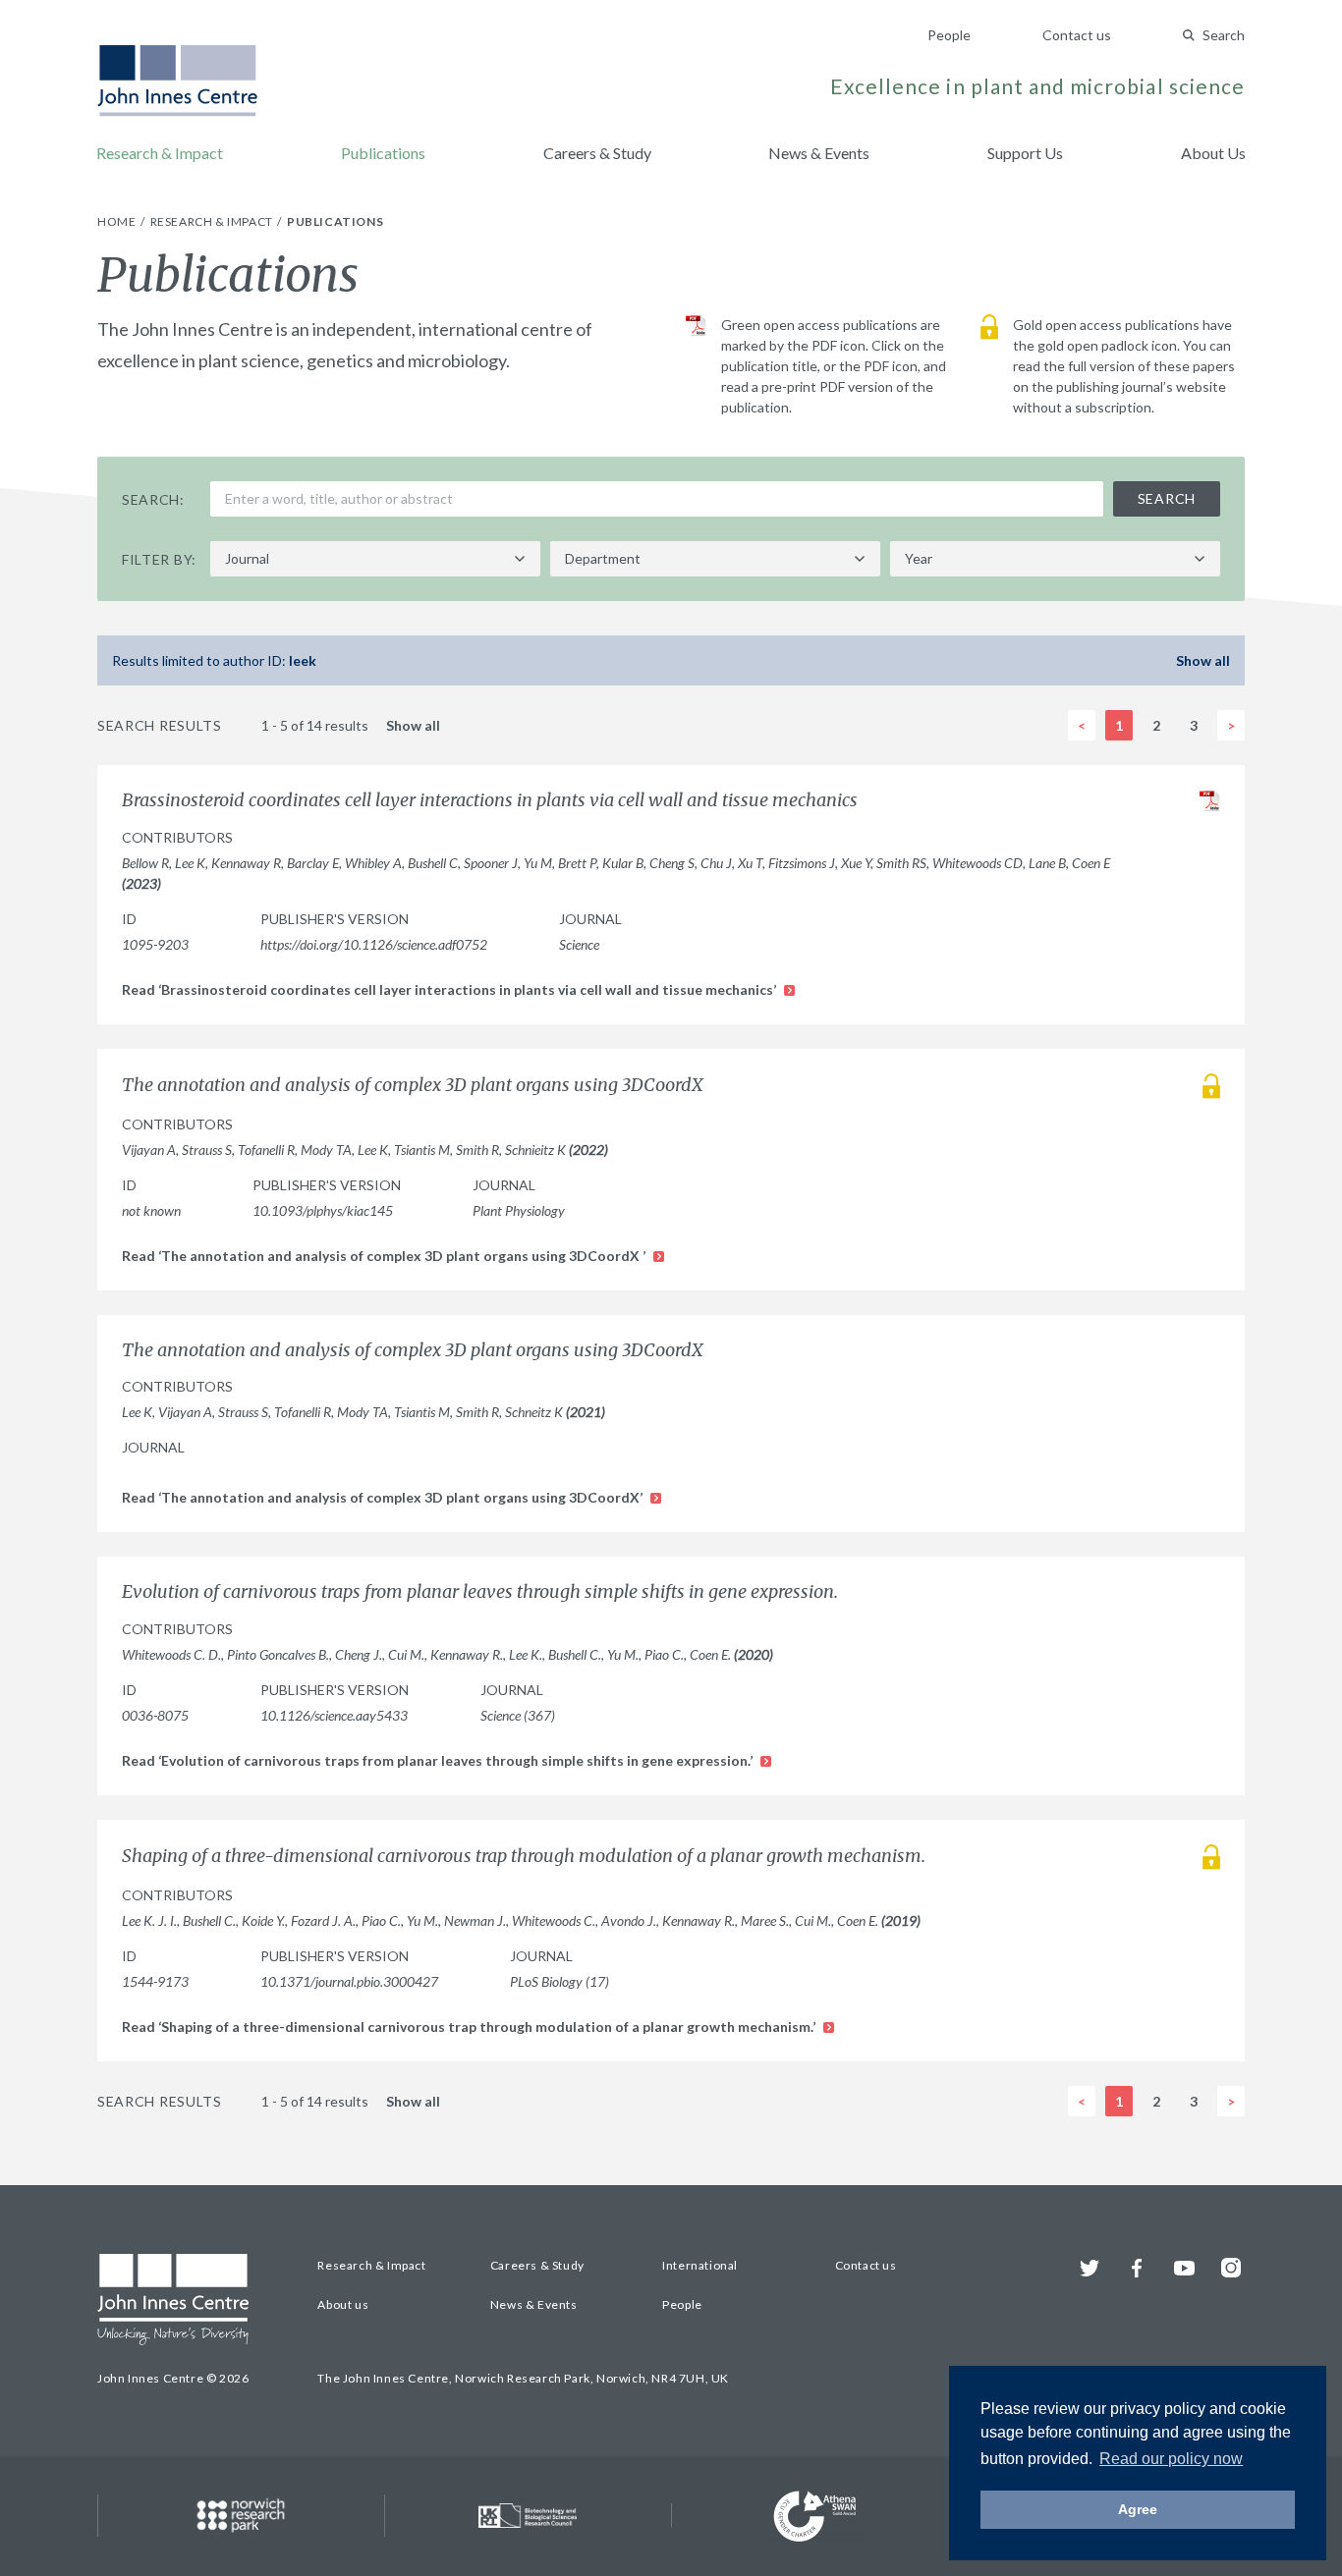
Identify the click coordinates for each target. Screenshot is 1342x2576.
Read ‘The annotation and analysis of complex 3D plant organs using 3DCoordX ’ (385, 1256)
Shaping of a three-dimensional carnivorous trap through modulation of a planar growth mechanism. (524, 1856)
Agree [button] (1138, 2509)
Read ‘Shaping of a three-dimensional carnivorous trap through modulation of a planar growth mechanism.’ (470, 2027)
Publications (383, 153)
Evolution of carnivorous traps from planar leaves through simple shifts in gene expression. (480, 1592)
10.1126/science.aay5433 (334, 1715)
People (949, 35)
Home (118, 221)
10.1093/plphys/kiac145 (323, 1210)
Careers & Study (597, 153)
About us (343, 2304)
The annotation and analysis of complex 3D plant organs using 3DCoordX (415, 1085)
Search (1224, 35)
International (700, 2265)
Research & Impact (160, 153)
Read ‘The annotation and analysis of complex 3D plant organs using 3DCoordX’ (384, 1497)
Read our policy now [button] (1171, 2459)
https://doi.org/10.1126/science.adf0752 (374, 944)
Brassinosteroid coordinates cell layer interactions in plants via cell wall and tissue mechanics (490, 800)
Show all (1203, 661)
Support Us (1025, 153)
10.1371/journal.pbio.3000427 (349, 1981)
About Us (1213, 153)
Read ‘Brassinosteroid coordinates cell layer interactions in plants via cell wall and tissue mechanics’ (450, 989)
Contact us (1077, 35)
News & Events (819, 153)
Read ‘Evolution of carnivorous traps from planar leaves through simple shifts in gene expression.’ (439, 1760)
